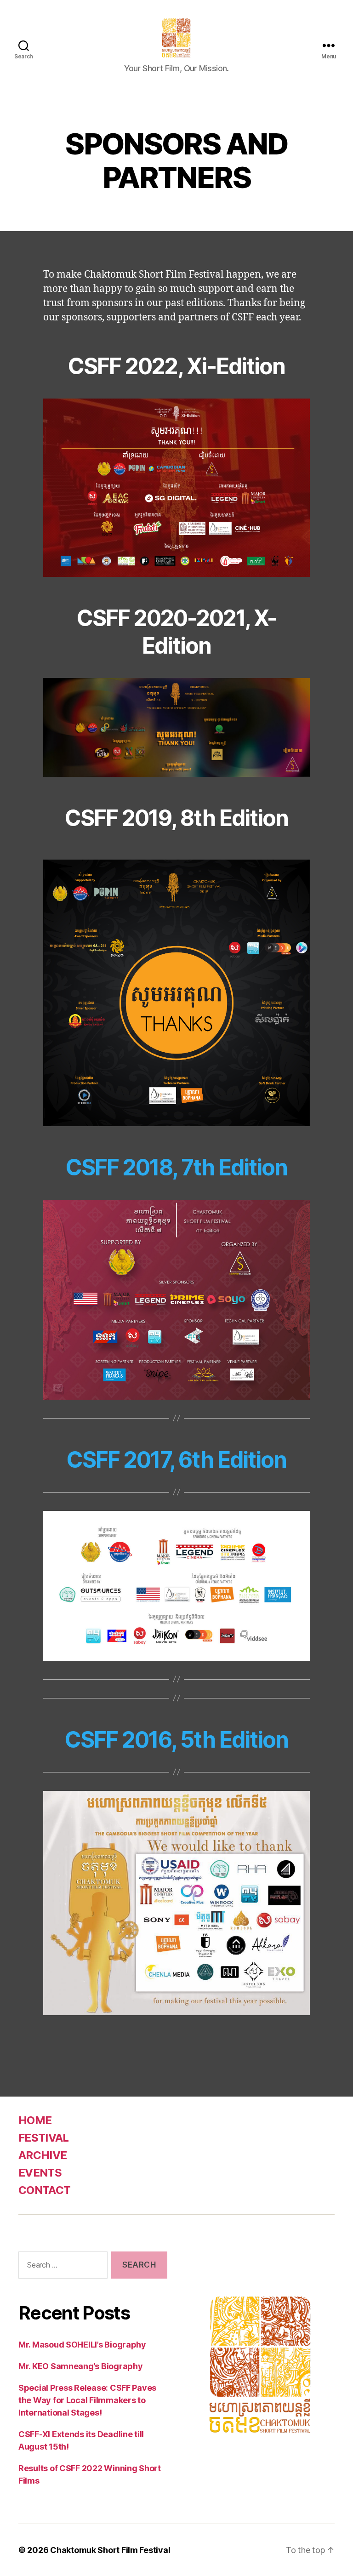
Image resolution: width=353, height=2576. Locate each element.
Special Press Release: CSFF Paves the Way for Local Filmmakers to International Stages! (87, 2400)
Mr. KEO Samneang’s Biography (80, 2366)
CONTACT (44, 2190)
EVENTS (40, 2173)
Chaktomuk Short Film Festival (110, 2550)
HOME (35, 2120)
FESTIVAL (44, 2138)
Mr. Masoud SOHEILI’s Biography (82, 2345)
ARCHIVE (43, 2155)
